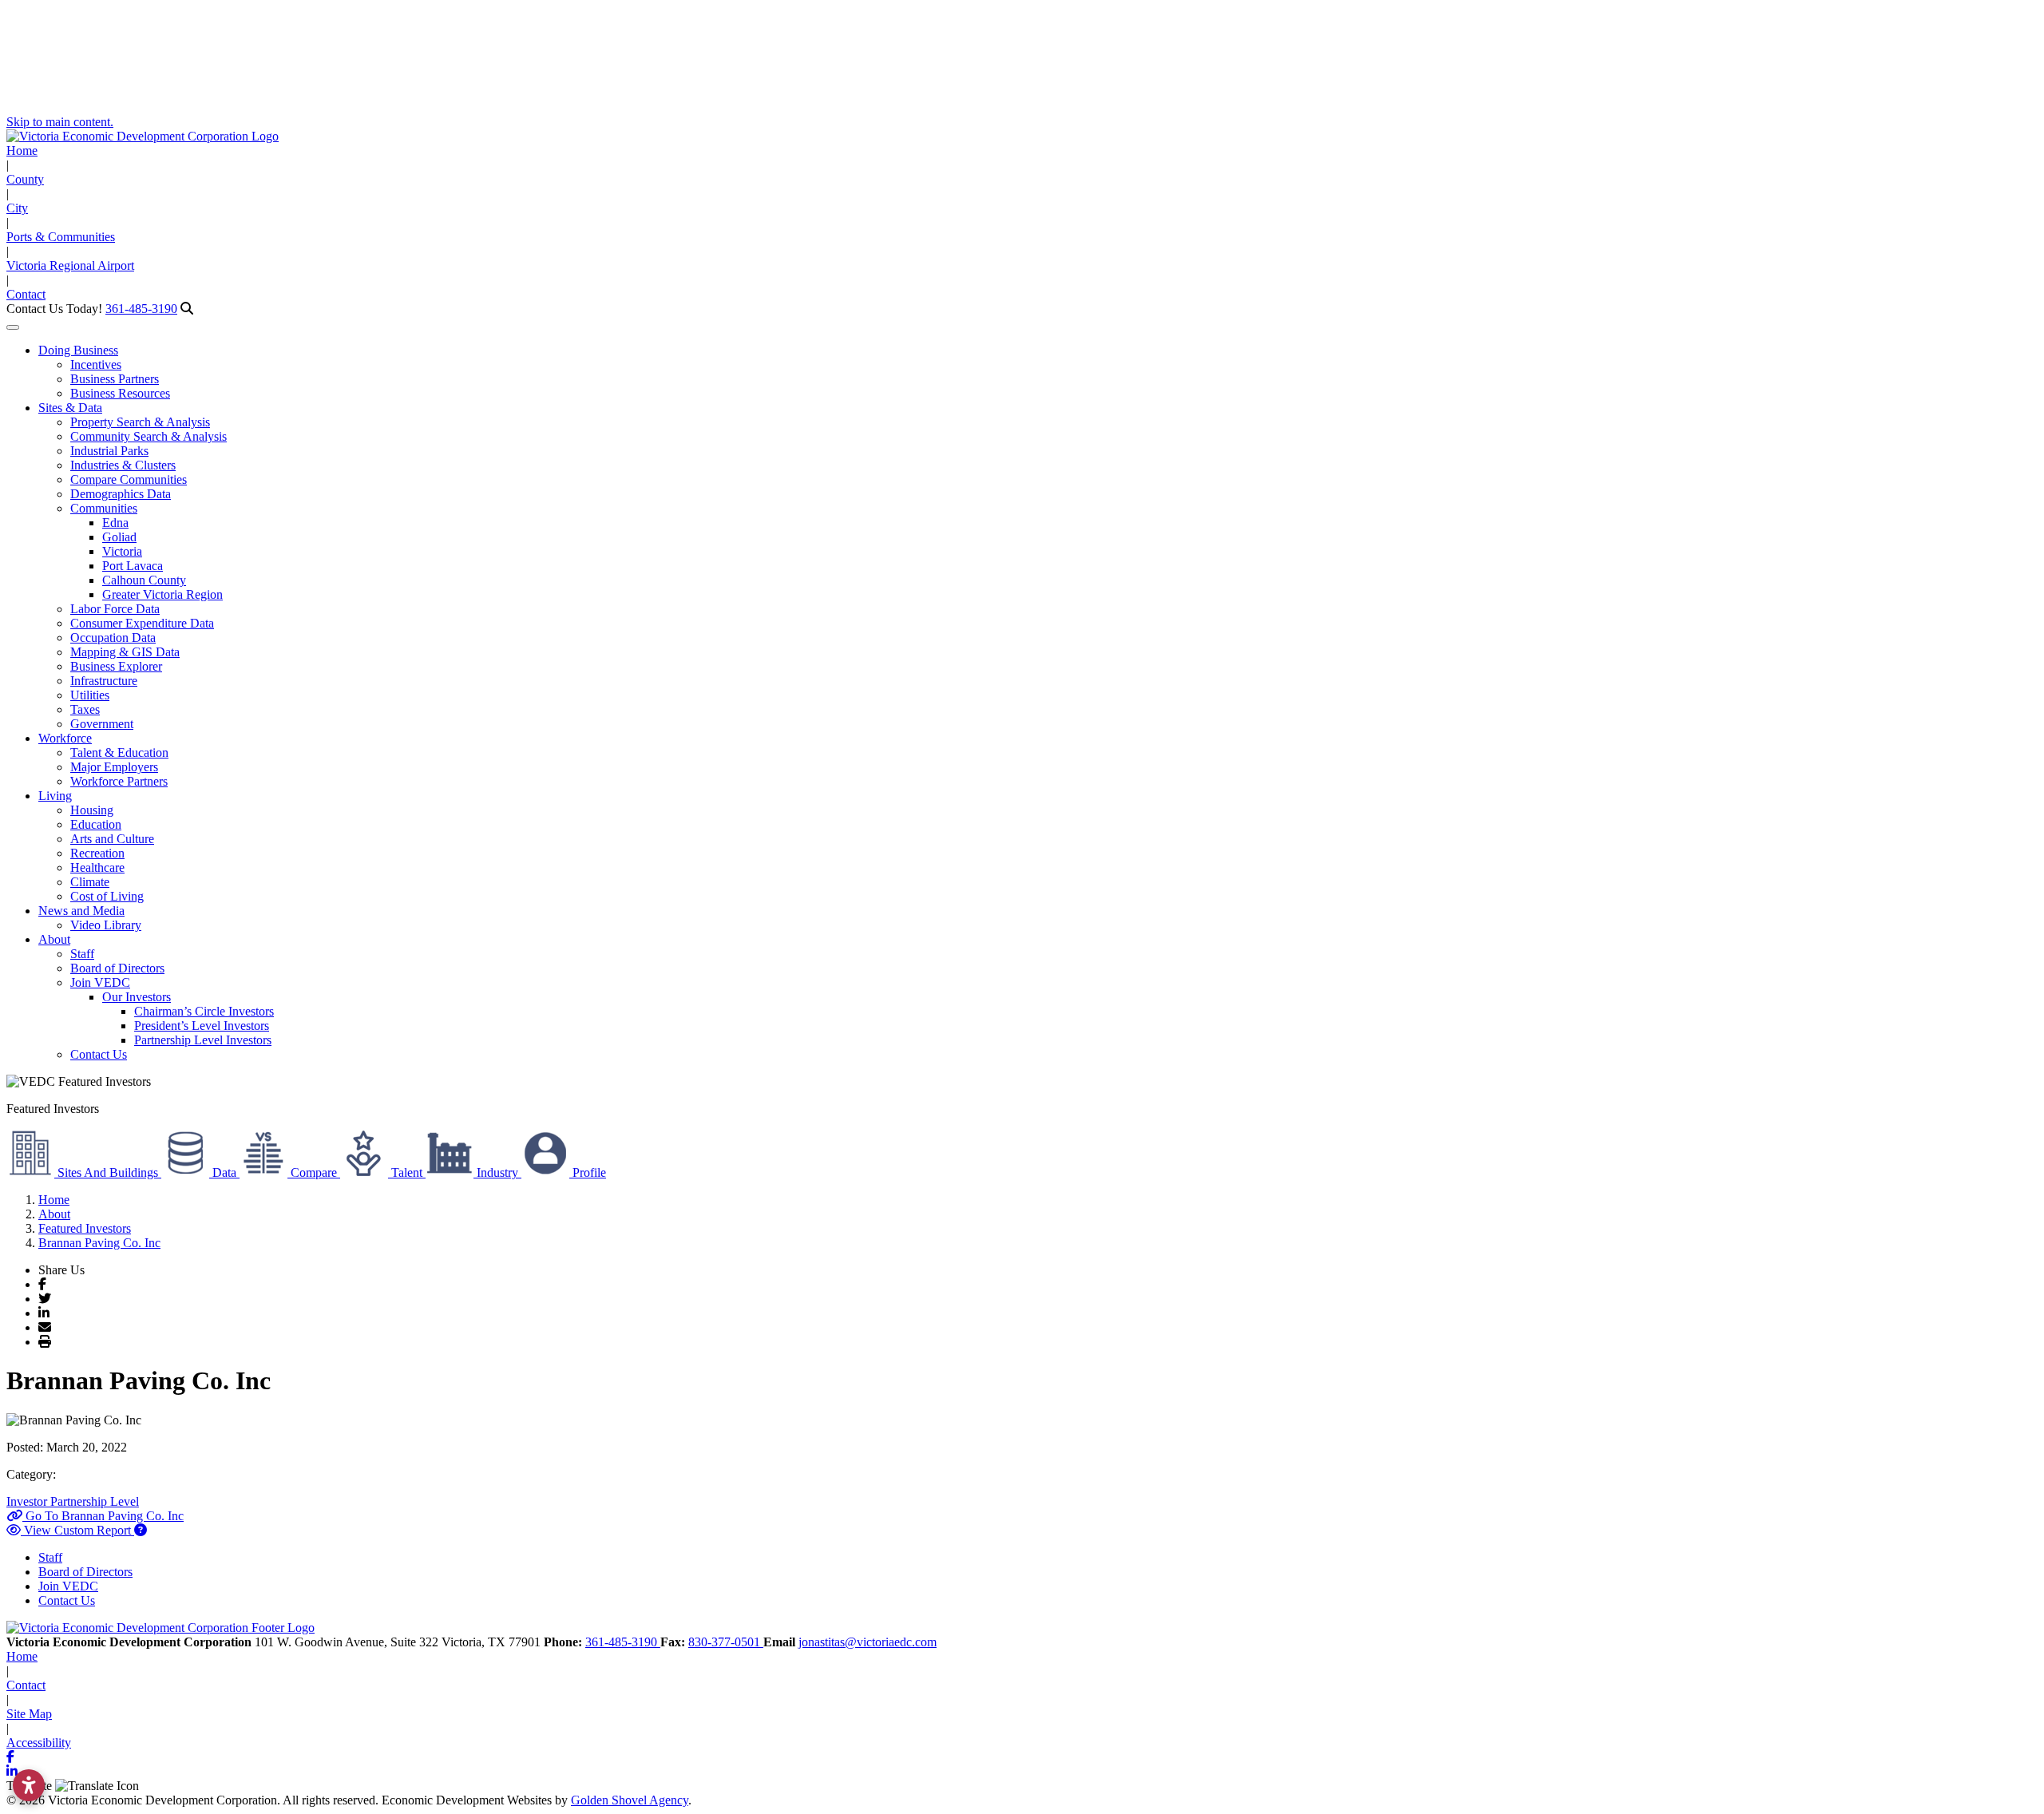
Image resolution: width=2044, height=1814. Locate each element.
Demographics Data (121, 494)
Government (102, 724)
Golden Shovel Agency (630, 1800)
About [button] (54, 939)
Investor (28, 1501)
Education (96, 824)
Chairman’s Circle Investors (204, 1011)
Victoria (122, 551)
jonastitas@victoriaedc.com (868, 1642)
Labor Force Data (115, 609)
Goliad (119, 537)
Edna (115, 523)
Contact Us (99, 1054)
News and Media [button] (81, 911)
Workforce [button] (65, 738)
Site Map (29, 1714)
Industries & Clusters (123, 465)
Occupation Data (113, 638)
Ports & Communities (61, 237)
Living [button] (55, 796)
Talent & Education (119, 753)
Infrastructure (104, 681)
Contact (26, 294)
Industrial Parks (109, 451)
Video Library (106, 925)
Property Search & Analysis (140, 422)
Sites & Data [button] (70, 408)
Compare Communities (129, 479)
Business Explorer (116, 666)
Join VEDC (100, 982)
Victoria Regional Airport (70, 265)
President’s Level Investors (202, 1026)
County (25, 179)
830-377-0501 (726, 1642)
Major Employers (114, 767)
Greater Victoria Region (162, 594)
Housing (92, 810)
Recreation (97, 853)
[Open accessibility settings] (29, 1785)
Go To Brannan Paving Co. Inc (103, 1516)
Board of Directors (117, 968)
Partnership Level (95, 1501)
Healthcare (97, 867)
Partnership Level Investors (203, 1040)
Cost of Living (107, 896)
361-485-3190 (141, 309)
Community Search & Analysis (149, 436)
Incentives (96, 364)
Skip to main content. (60, 122)
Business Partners (115, 379)
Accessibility (39, 1743)
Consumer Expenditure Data (142, 623)
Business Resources (120, 393)
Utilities (90, 695)
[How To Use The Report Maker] (141, 1530)
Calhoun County (144, 580)
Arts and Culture (112, 839)
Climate (90, 882)
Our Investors (137, 997)
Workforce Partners (119, 781)
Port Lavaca (133, 566)
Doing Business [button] (78, 350)
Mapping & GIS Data (125, 652)
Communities (104, 508)
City (17, 208)
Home (22, 151)
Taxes (85, 709)
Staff (82, 954)
